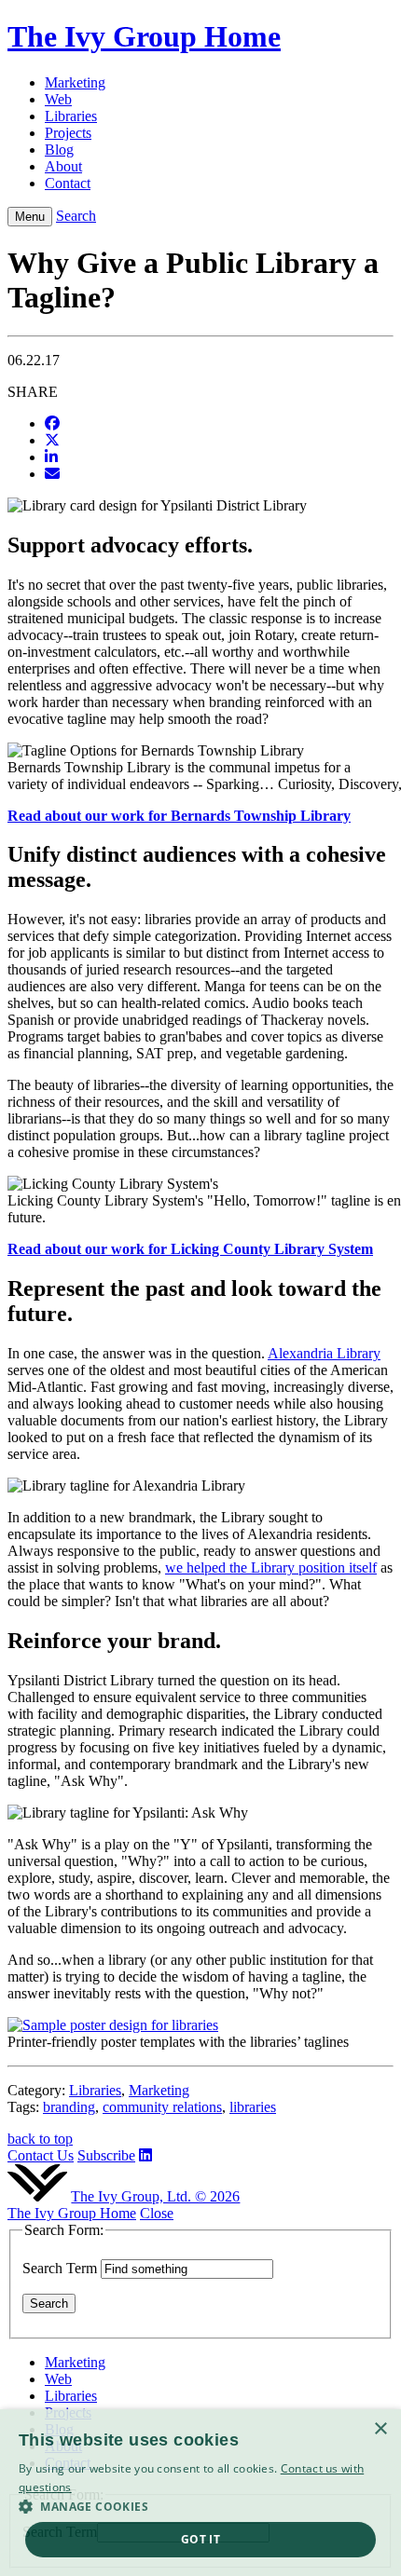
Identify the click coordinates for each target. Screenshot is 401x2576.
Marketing (159, 2090)
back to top (40, 2139)
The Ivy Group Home (72, 2213)
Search (76, 216)
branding (69, 2107)
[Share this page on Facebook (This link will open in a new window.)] (52, 423)
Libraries (95, 2090)
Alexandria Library (324, 1353)
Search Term (60, 2268)
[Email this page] (52, 474)
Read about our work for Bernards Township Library (179, 816)
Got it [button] (200, 2539)
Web (58, 2379)
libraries (253, 2107)
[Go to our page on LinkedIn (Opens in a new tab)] (145, 2155)
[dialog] (200, 2493)
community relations (162, 2107)
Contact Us (41, 2155)
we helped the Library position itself (271, 1567)
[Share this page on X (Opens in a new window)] (52, 440)
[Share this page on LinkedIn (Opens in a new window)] (51, 457)
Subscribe (106, 2155)
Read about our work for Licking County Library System (190, 1249)
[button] (200, 2506)
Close (157, 2213)
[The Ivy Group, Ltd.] (37, 2196)
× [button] (380, 2429)
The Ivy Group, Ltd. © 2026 (155, 2196)
